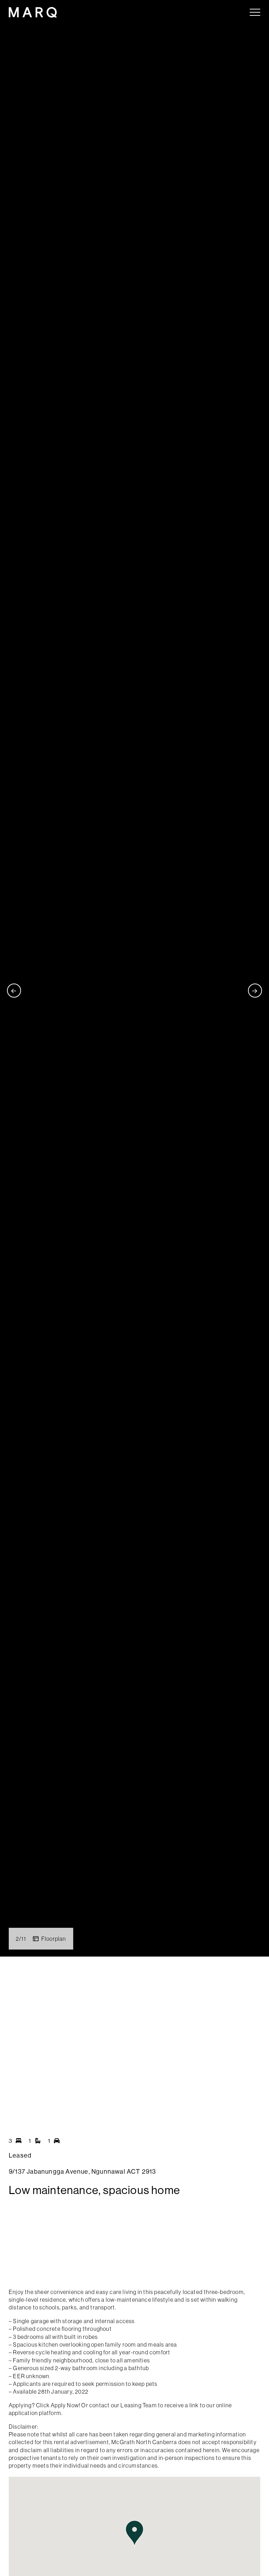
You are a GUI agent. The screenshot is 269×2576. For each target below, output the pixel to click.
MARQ (33, 12)
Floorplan (54, 1939)
